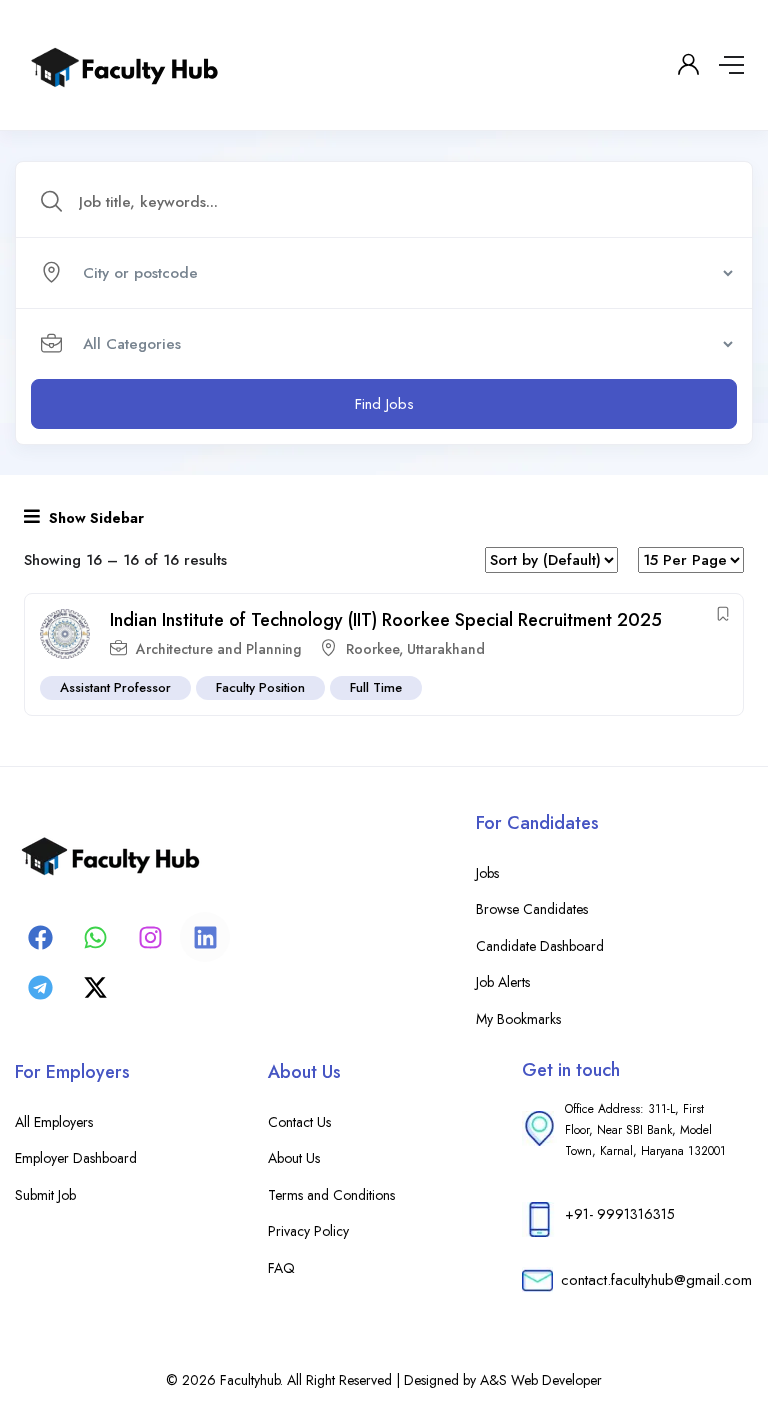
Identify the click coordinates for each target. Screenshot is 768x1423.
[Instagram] (150, 937)
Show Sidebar (94, 518)
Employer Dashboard (76, 1158)
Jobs (487, 873)
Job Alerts (503, 982)
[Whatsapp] (95, 937)
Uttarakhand (446, 649)
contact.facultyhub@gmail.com (656, 1280)
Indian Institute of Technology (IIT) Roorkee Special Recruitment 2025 (386, 620)
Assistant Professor (115, 687)
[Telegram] (40, 987)
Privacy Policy (308, 1231)
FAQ (281, 1268)
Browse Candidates (532, 909)
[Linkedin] (205, 937)
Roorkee (372, 649)
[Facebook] (40, 937)
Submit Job (45, 1195)
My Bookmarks (518, 1019)
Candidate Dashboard (540, 946)
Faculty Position (260, 687)
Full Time (376, 687)
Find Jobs (384, 404)
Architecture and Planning (218, 649)
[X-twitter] (95, 987)
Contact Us (299, 1122)
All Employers (54, 1122)
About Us (294, 1158)
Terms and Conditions (331, 1195)
